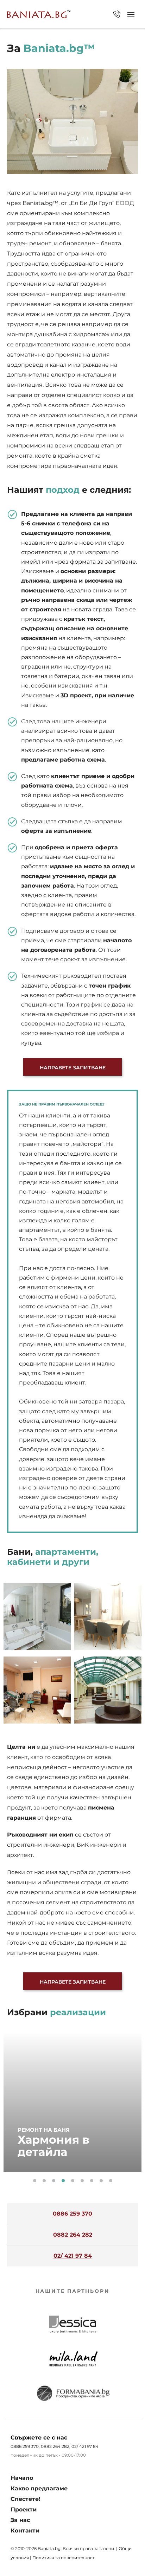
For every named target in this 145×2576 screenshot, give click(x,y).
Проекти (24, 2509)
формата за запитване (103, 562)
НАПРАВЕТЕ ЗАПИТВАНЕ (73, 1068)
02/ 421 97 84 (117, 14)
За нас (20, 2520)
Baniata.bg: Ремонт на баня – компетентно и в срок (39, 14)
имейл (31, 562)
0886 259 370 (72, 2214)
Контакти (25, 2531)
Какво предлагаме (39, 2488)
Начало (22, 2478)
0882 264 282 (73, 2235)
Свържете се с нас (39, 2438)
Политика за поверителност (64, 2558)
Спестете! (26, 2499)
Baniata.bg (49, 2548)
